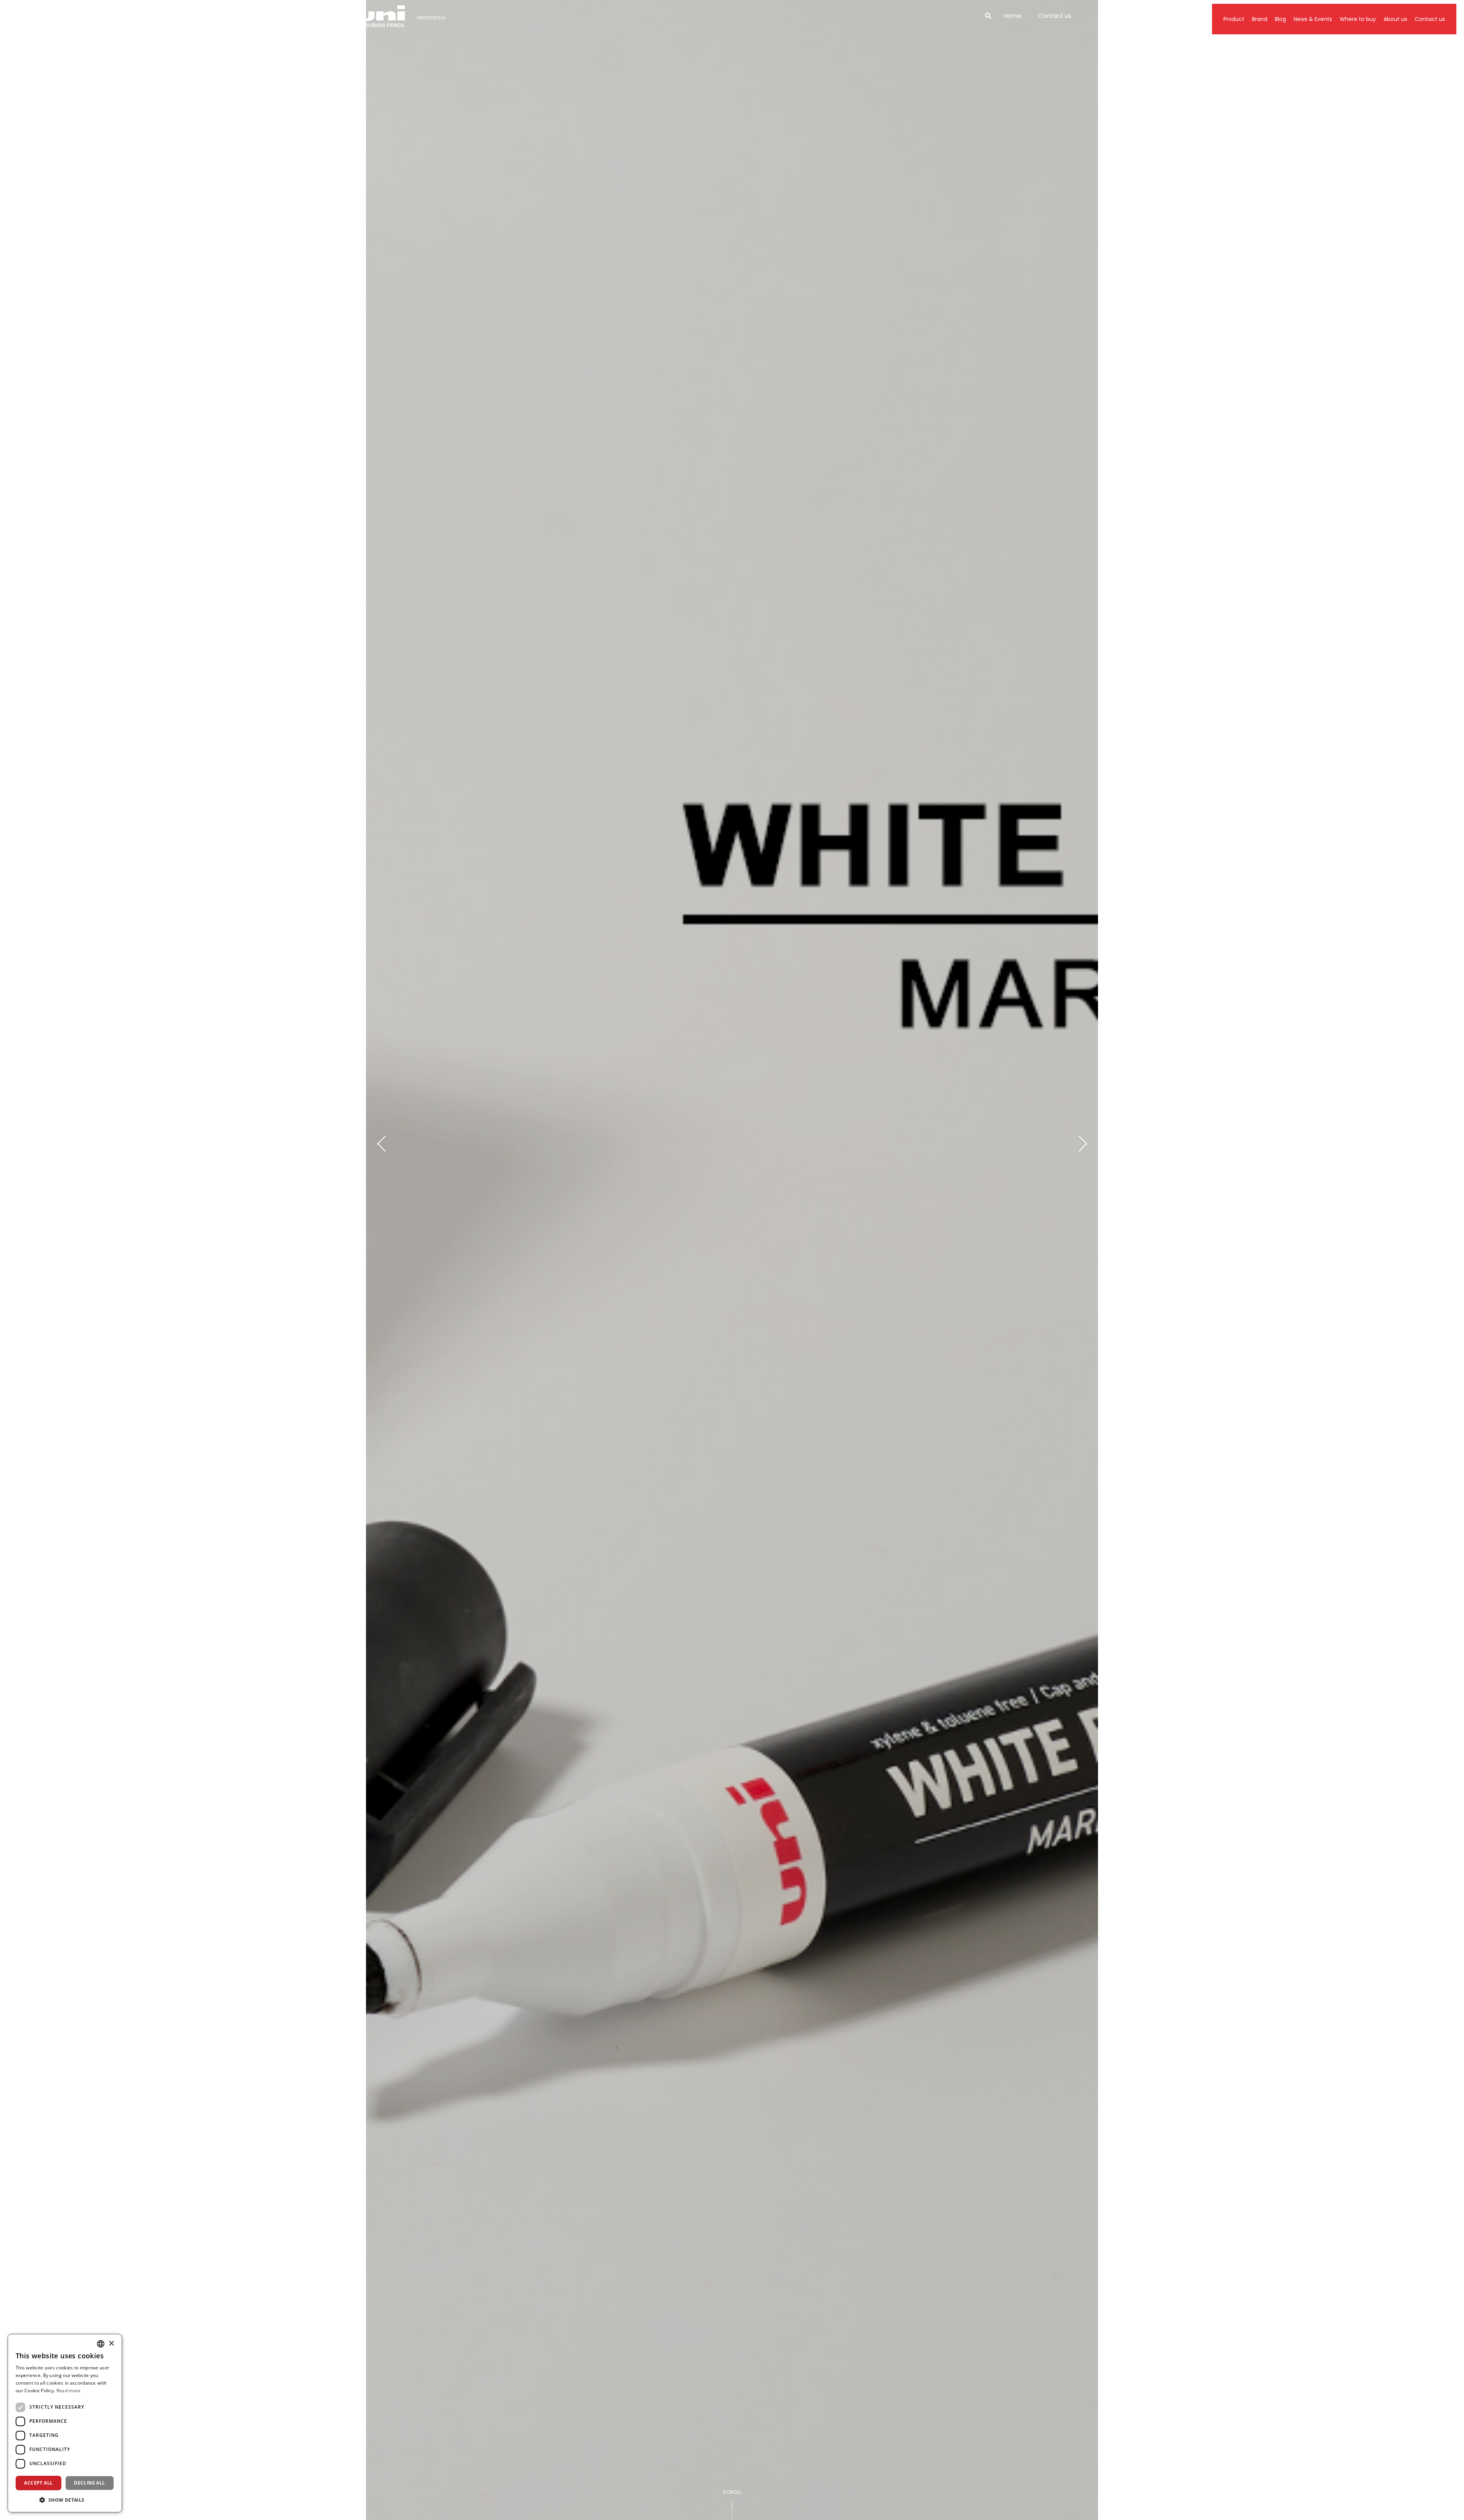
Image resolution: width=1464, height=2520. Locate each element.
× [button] (111, 2344)
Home (1012, 16)
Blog (1280, 19)
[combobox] (101, 2344)
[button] (65, 2500)
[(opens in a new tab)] (732, 1260)
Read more (69, 2391)
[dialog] (65, 2423)
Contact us (1055, 16)
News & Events (1313, 19)
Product (1234, 19)
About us (1395, 19)
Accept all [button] (38, 2483)
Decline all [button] (89, 2483)
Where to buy (1358, 19)
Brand (1260, 19)
